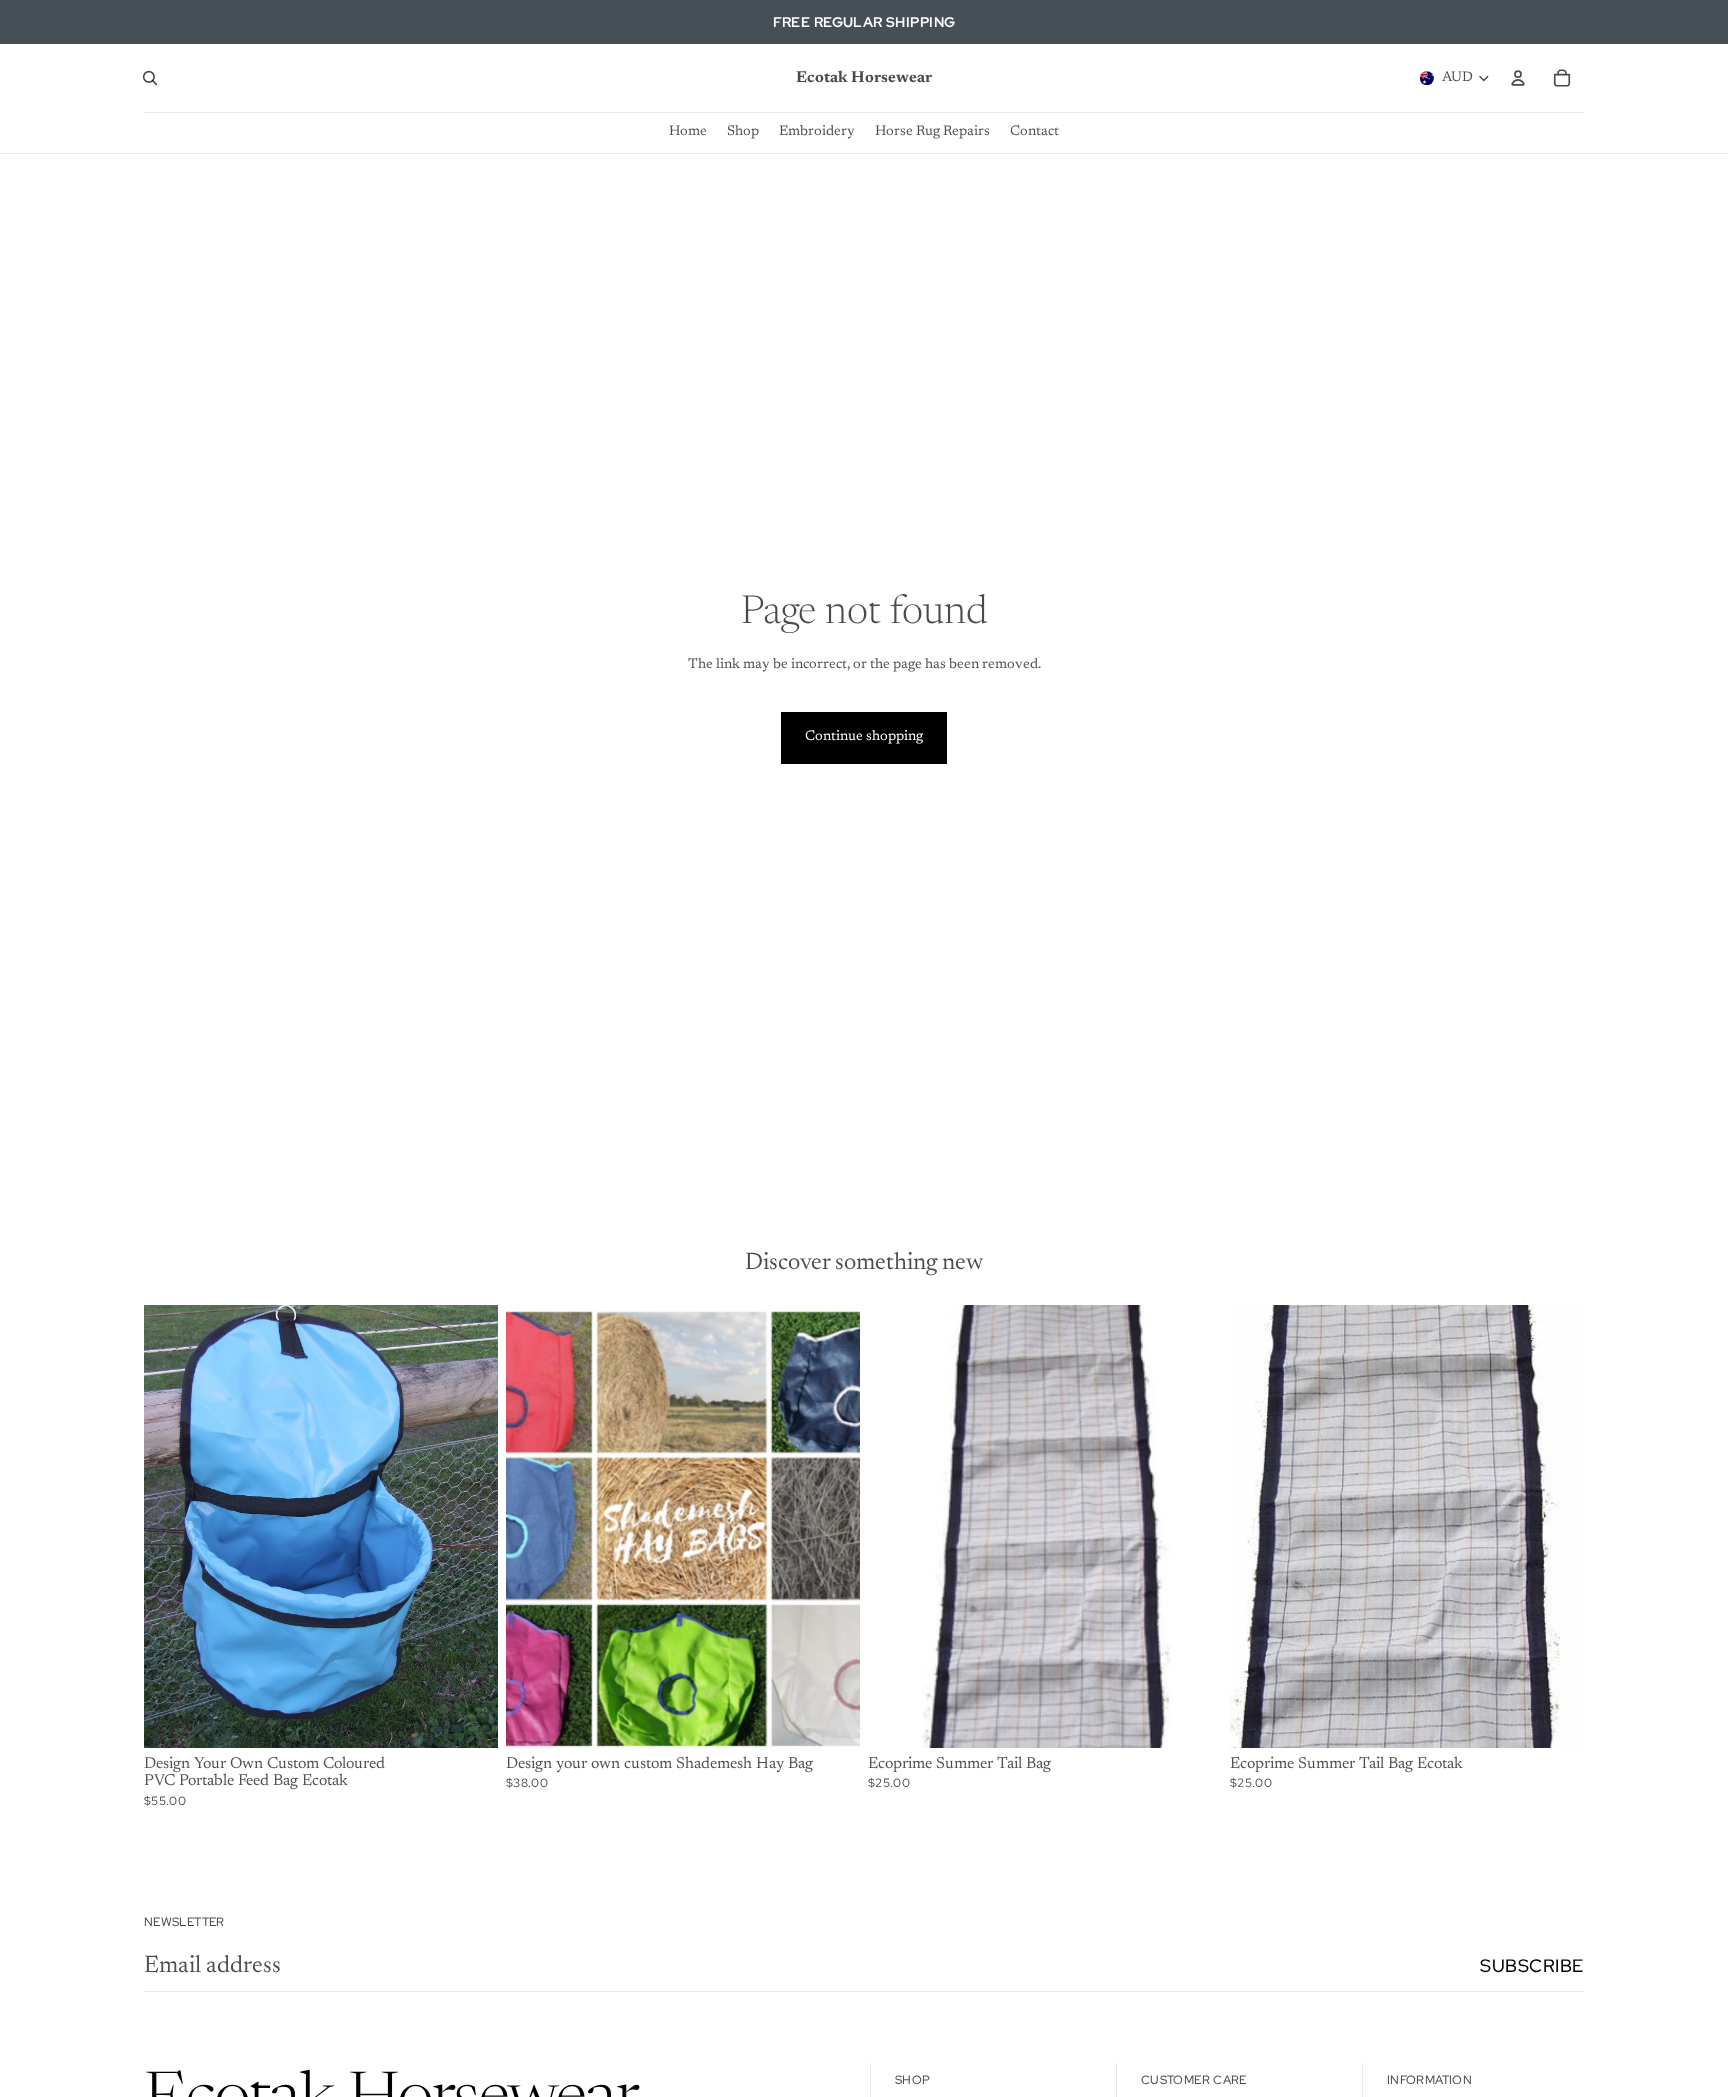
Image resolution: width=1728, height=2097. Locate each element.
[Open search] (150, 78)
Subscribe (1532, 1965)
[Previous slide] (174, 1526)
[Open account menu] (1518, 78)
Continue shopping (864, 737)
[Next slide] (468, 1526)
